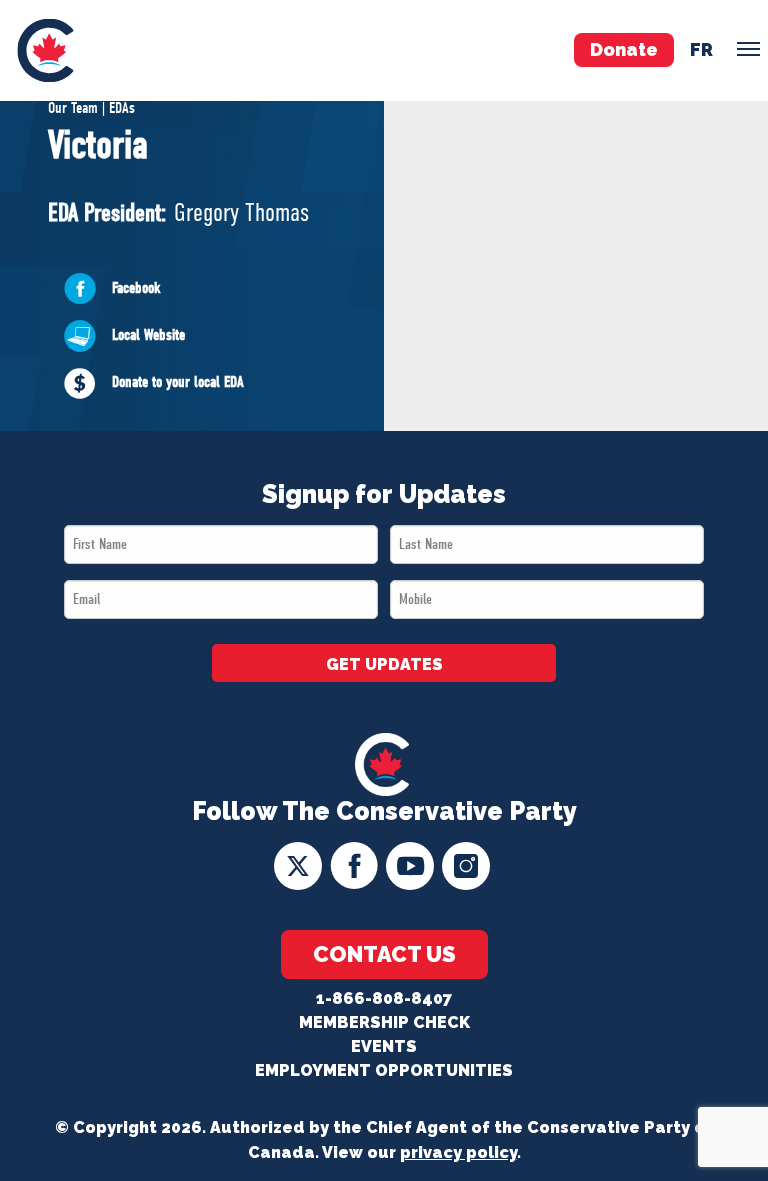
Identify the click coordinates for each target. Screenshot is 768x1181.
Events (384, 1046)
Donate (624, 49)
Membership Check (384, 1022)
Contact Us (384, 954)
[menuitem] (45, 50)
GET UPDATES (384, 664)
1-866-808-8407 (384, 998)
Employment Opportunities (384, 1070)
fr (701, 49)
